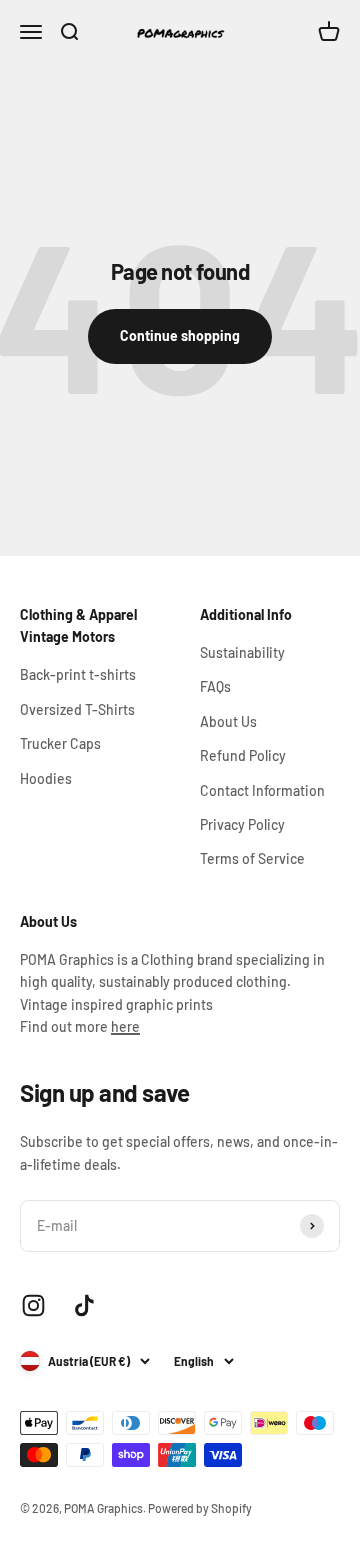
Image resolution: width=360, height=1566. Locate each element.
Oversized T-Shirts (77, 709)
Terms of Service (252, 858)
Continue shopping (180, 335)
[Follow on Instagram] (33, 1305)
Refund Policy (243, 755)
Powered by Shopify (200, 1508)
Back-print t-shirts (78, 674)
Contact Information (262, 790)
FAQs (215, 686)
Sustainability (242, 652)
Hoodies (46, 778)
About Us (228, 721)
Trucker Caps (60, 743)
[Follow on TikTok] (84, 1305)
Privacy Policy (242, 824)
